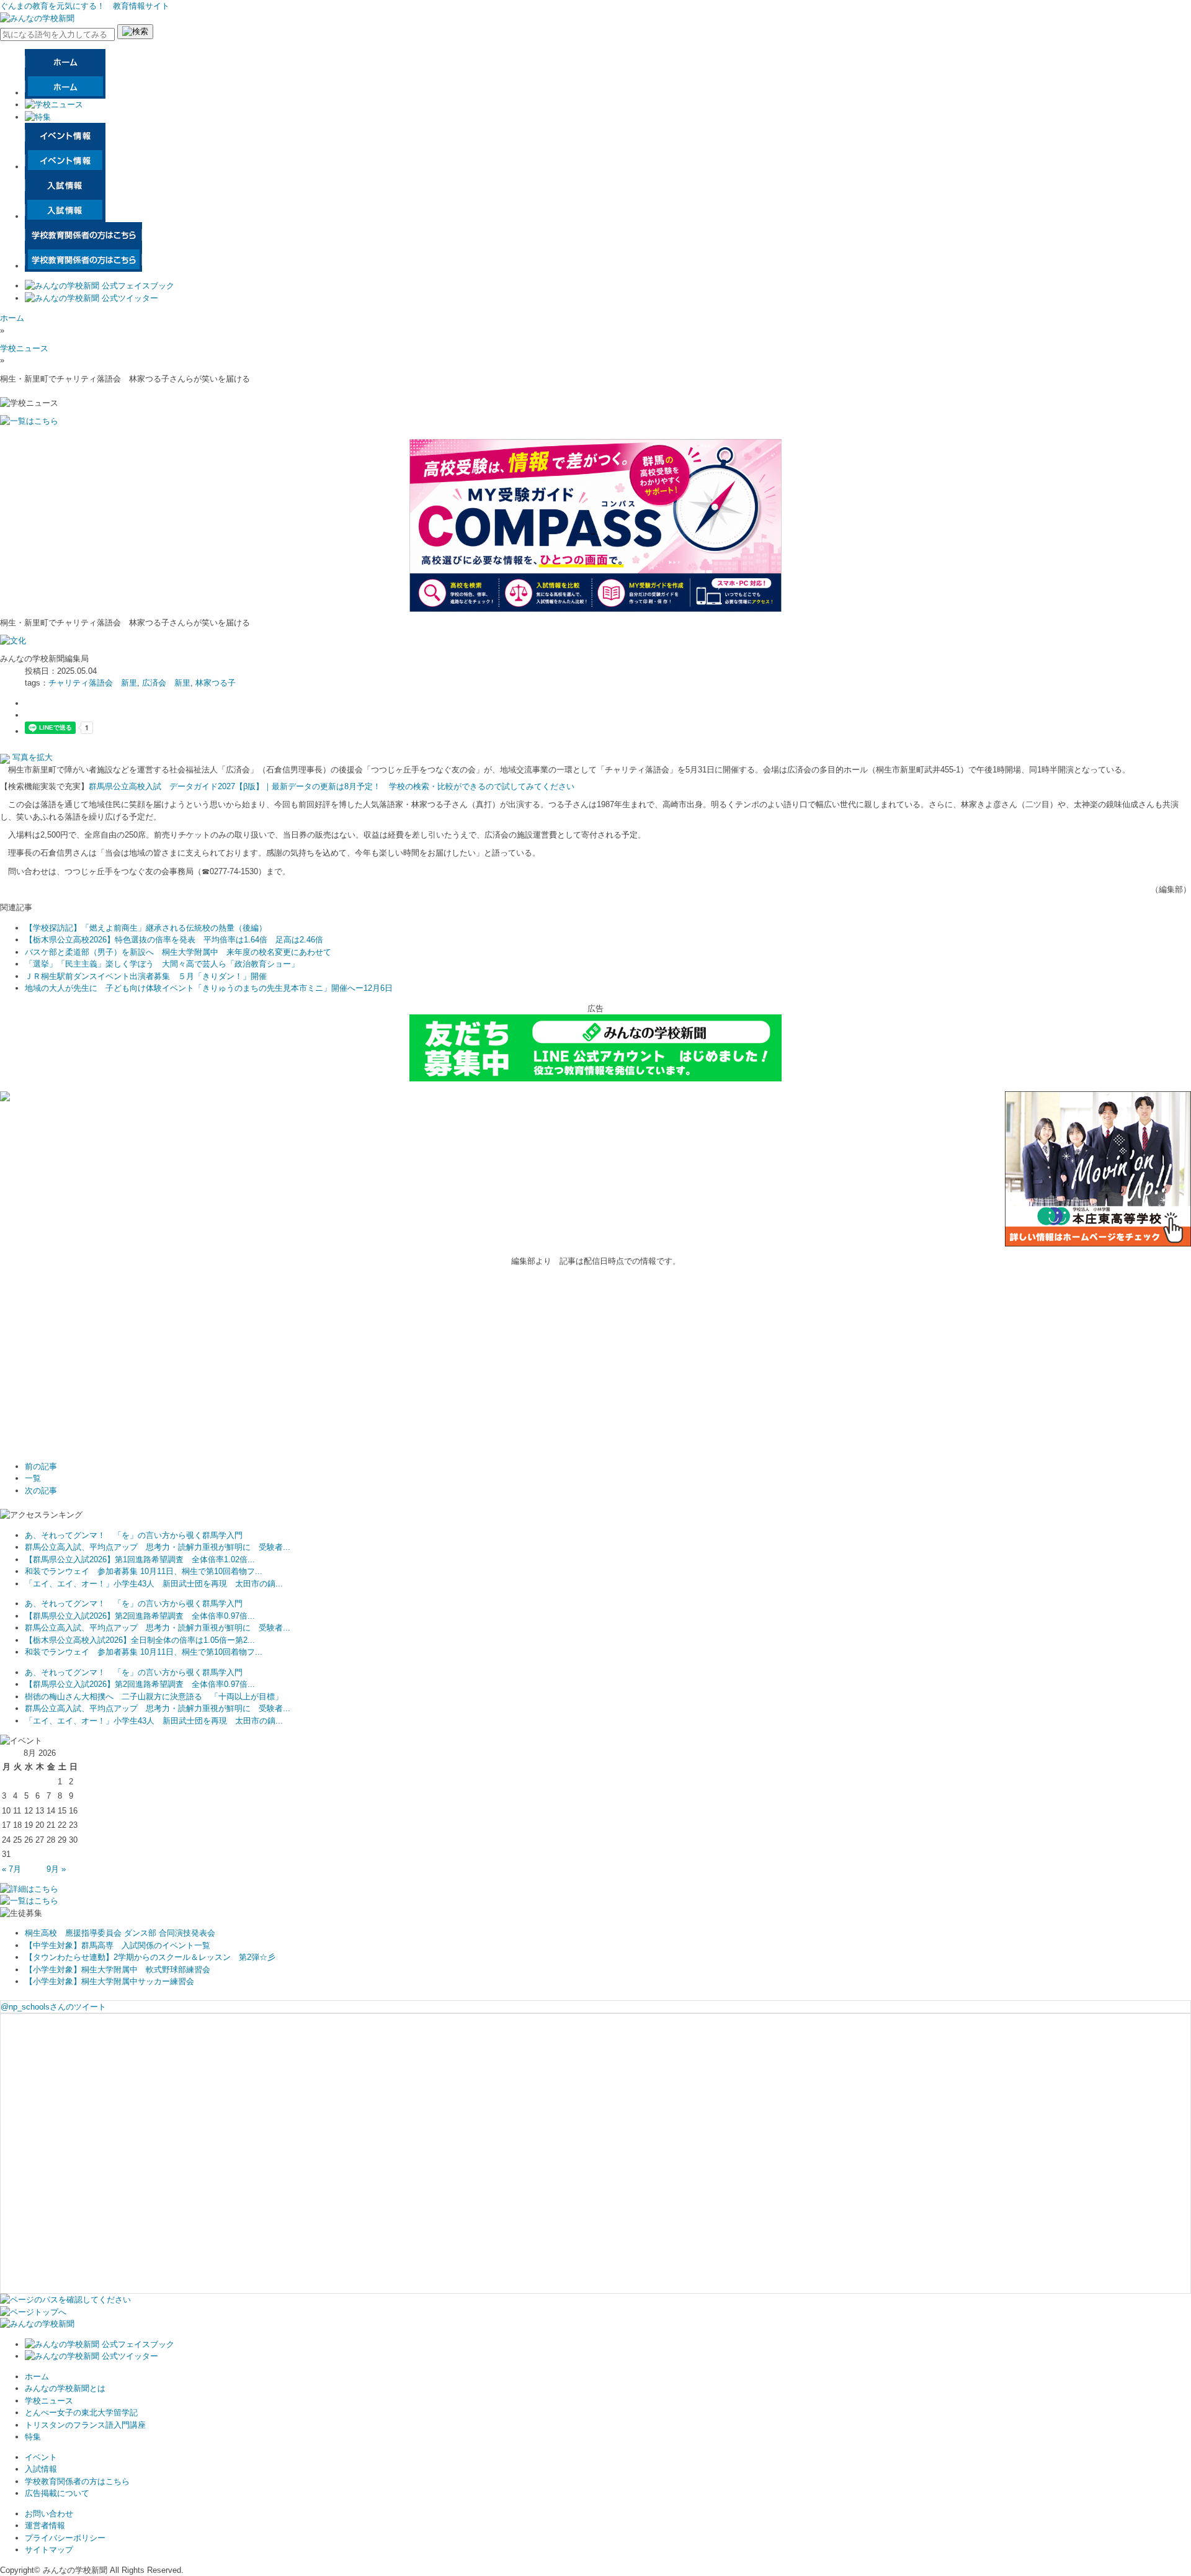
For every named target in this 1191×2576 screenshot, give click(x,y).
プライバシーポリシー (65, 2538)
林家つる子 (216, 683)
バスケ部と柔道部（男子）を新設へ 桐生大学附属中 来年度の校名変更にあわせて (178, 952)
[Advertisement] (93, 1375)
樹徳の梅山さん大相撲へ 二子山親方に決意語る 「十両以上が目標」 (154, 1697)
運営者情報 (45, 2525)
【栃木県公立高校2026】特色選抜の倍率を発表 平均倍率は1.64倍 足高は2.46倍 (174, 940)
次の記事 (41, 1491)
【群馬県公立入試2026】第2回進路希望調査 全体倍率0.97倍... (140, 1616)
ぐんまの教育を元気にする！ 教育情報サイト (85, 6)
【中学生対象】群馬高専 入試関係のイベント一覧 (118, 1945)
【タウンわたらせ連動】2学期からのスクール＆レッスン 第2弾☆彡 (150, 1957)
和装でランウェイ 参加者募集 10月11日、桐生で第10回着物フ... (144, 1571)
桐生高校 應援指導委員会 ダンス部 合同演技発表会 (120, 1933)
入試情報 (41, 2469)
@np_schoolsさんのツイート (53, 2007)
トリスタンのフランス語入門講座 (85, 2425)
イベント (41, 2457)
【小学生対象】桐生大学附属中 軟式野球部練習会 (118, 1970)
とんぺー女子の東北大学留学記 (81, 2413)
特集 (33, 2437)
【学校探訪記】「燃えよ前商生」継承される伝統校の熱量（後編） (146, 928)
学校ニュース (24, 348)
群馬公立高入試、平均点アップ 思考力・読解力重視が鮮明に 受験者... (158, 1547)
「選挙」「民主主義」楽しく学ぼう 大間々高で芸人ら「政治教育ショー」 (162, 964)
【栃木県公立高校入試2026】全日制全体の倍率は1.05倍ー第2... (140, 1640)
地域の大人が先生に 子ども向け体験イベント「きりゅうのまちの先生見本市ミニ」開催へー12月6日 (209, 988)
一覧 (33, 1478)
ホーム (12, 318)
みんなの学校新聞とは (65, 2388)
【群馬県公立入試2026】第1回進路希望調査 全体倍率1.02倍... (140, 1559)
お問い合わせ (49, 2514)
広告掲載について (57, 2493)
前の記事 (41, 1466)
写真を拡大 (31, 757)
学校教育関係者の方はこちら (77, 2481)
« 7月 (11, 1869)
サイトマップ (49, 2550)
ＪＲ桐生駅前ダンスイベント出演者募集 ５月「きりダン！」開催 (146, 976)
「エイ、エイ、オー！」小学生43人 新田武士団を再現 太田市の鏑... (154, 1584)
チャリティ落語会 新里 (93, 683)
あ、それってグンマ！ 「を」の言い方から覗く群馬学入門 (134, 1535)
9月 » (56, 1869)
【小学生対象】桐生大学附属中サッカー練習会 (109, 1981)
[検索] (135, 32)
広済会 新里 (166, 683)
